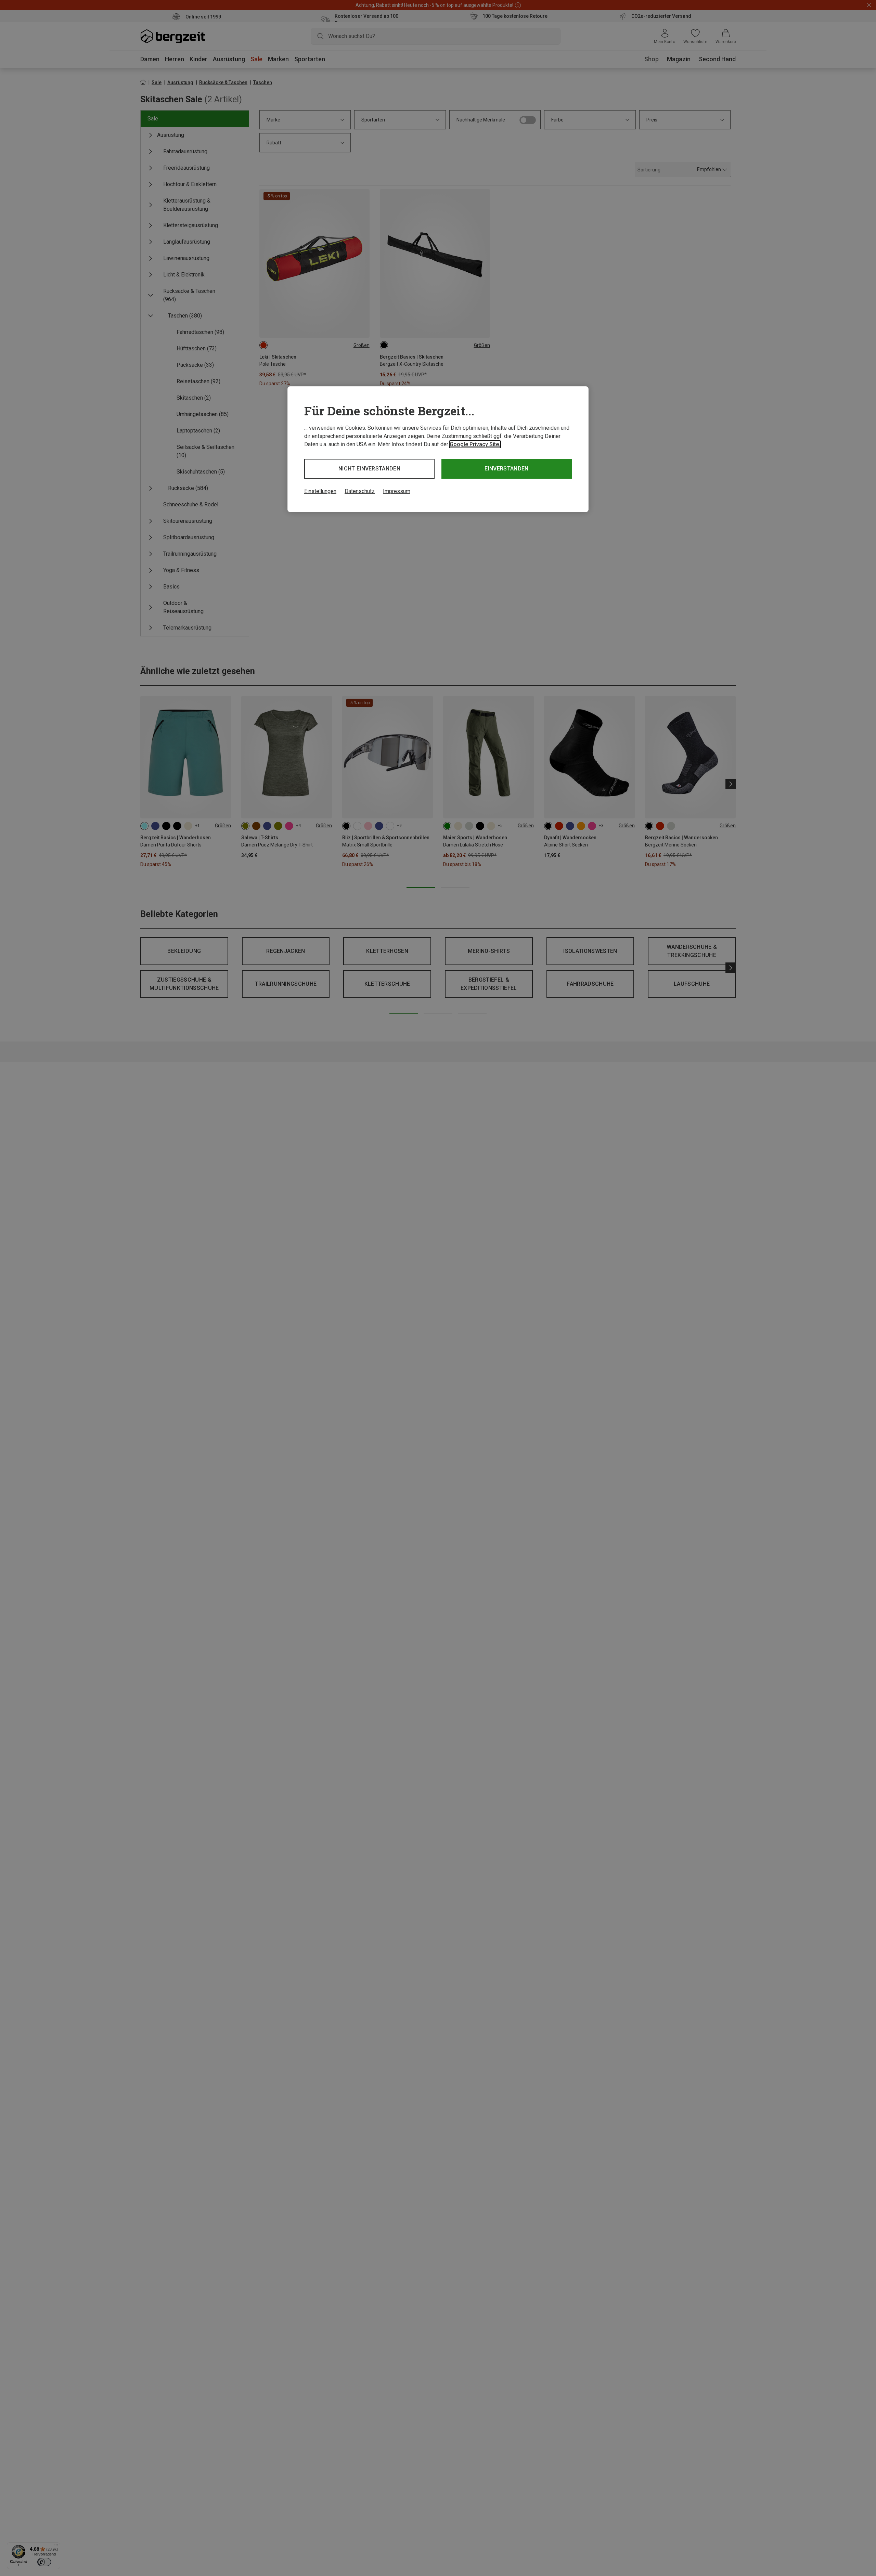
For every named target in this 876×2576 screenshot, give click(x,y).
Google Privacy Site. (475, 444)
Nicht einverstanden (369, 469)
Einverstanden (506, 469)
